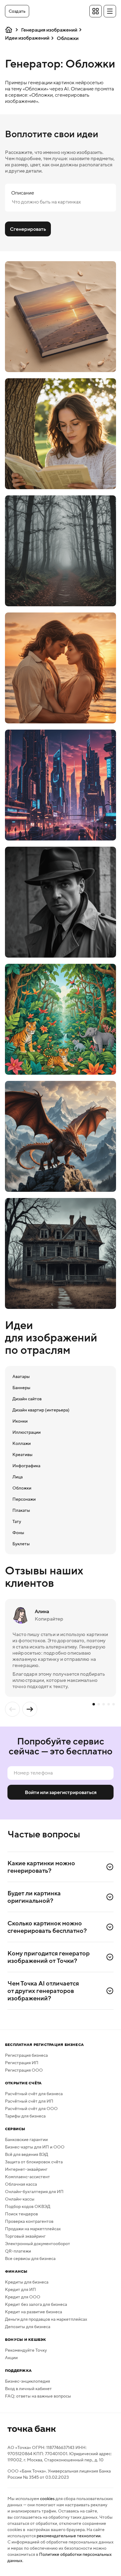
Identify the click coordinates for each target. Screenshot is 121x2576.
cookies (47, 2499)
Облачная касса (21, 2184)
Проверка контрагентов (29, 2221)
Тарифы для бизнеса (25, 2116)
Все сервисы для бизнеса (30, 2258)
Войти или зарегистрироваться (61, 1792)
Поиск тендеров (21, 2214)
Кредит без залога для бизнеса (36, 2304)
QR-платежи (18, 2251)
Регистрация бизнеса (26, 2055)
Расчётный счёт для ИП (29, 2101)
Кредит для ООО (23, 2297)
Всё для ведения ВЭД (27, 2154)
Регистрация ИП (22, 2063)
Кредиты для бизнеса (27, 2282)
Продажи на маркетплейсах (33, 2229)
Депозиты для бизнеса (28, 2327)
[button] (17, 11)
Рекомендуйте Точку (26, 2350)
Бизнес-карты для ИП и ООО (35, 2147)
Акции (11, 2358)
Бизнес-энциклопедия (27, 2381)
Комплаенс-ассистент (27, 2177)
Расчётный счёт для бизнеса (34, 2094)
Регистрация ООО (24, 2070)
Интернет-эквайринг (26, 2169)
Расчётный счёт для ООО (31, 2109)
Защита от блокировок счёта (34, 2162)
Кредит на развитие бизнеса (34, 2312)
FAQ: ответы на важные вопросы (38, 2396)
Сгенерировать (28, 229)
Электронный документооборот (38, 2244)
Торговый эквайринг (25, 2236)
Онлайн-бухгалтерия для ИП (34, 2192)
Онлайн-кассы (20, 2199)
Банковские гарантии (26, 2139)
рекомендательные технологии (69, 2536)
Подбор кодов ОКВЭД (28, 2206)
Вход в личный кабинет (28, 2389)
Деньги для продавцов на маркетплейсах (46, 2319)
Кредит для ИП (20, 2289)
